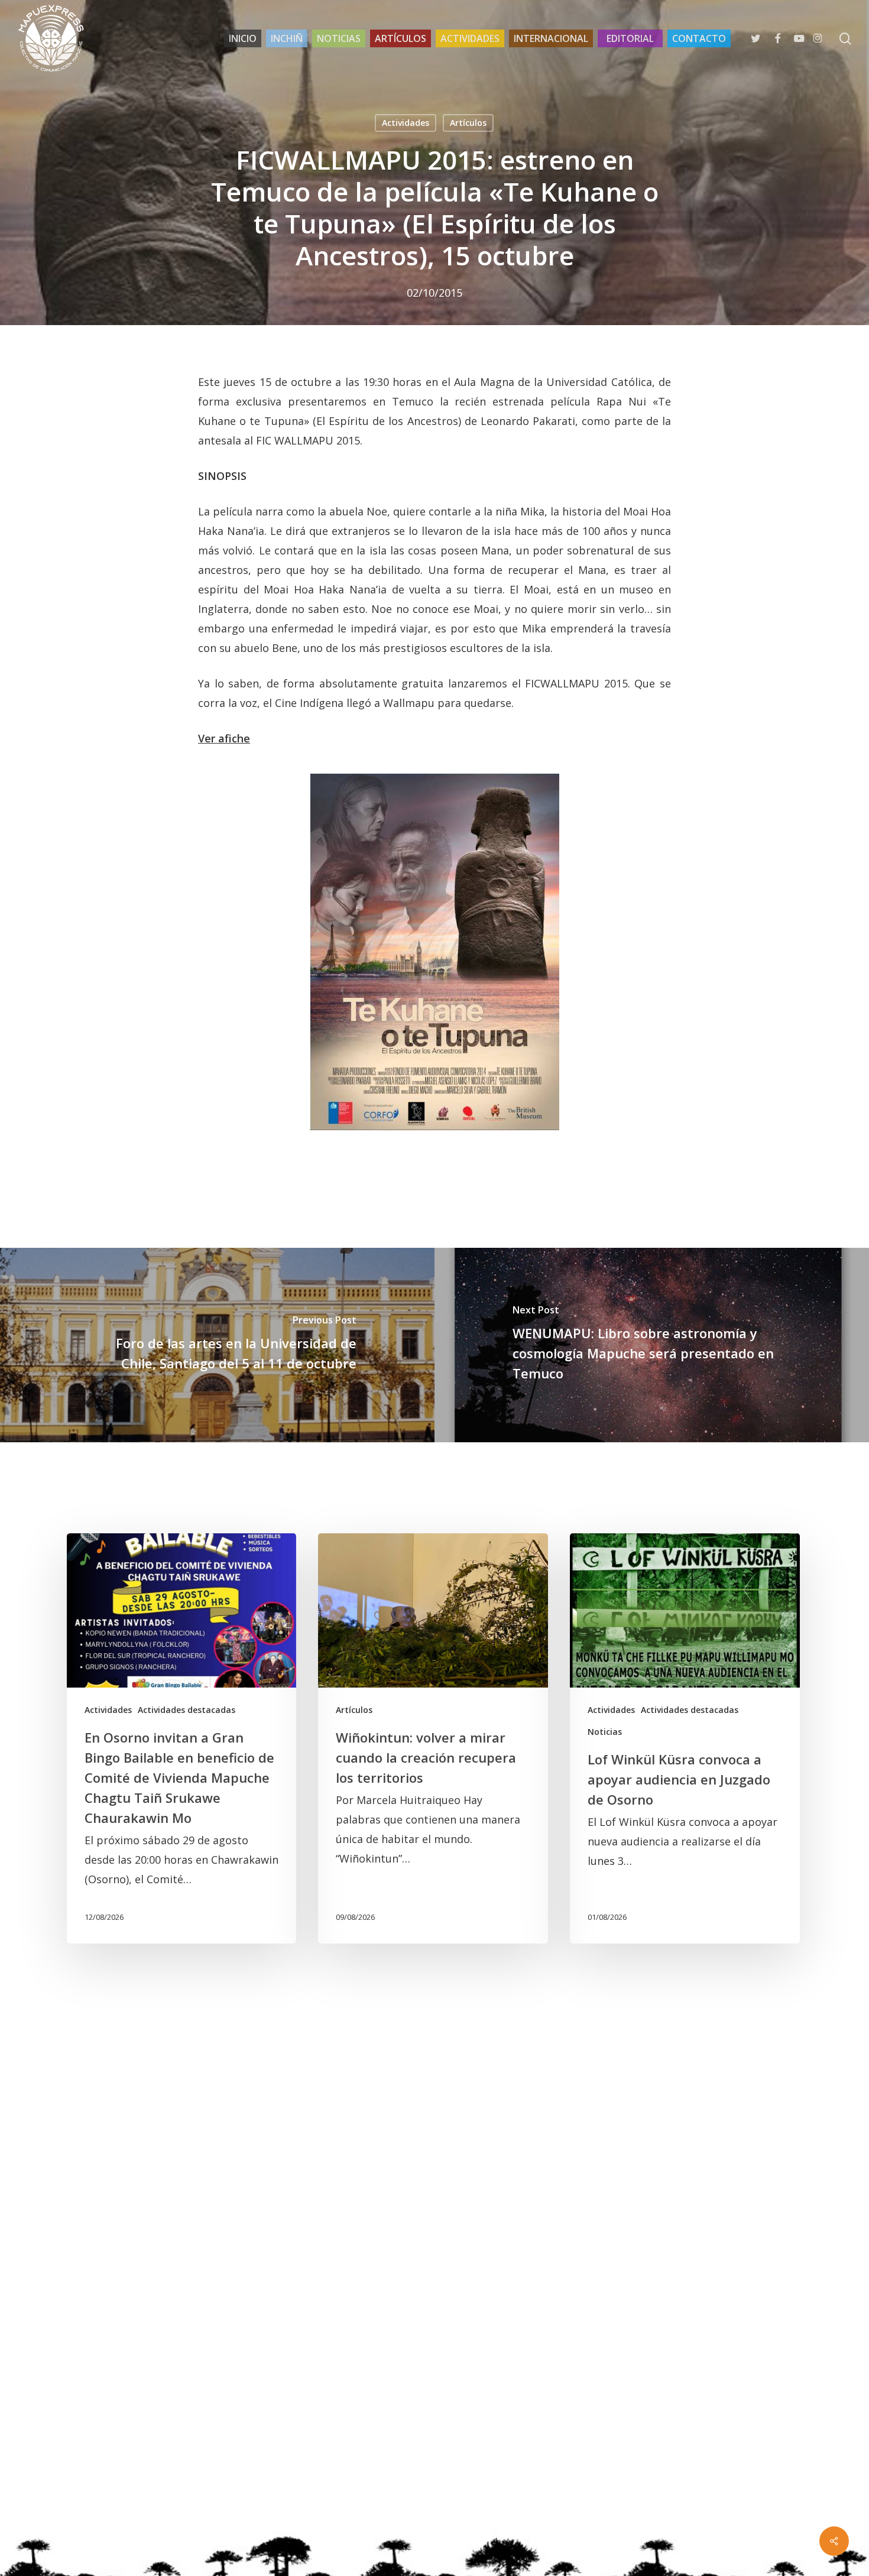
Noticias (605, 1732)
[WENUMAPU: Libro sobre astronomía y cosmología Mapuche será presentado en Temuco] (652, 1345)
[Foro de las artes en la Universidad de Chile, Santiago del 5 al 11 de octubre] (217, 1345)
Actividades (406, 123)
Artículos (468, 123)
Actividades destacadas (187, 1710)
